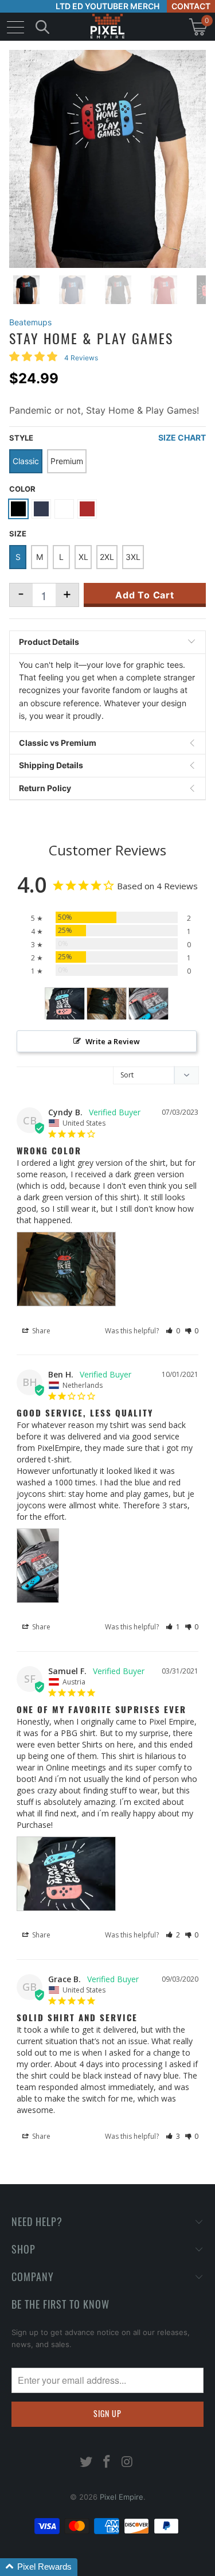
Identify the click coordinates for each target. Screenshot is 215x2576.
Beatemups (30, 322)
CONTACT (191, 6)
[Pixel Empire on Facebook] (107, 2463)
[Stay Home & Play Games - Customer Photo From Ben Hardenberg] (148, 1004)
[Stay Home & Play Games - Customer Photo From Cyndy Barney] (107, 1004)
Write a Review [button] (113, 1041)
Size (18, 534)
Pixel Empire (122, 2497)
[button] (173, 1331)
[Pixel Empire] (108, 27)
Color (22, 489)
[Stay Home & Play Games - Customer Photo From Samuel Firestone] (65, 1004)
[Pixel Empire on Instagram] (127, 2463)
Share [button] (40, 1331)
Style (21, 438)
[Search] (42, 27)
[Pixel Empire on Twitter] (87, 2463)
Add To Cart (145, 595)
